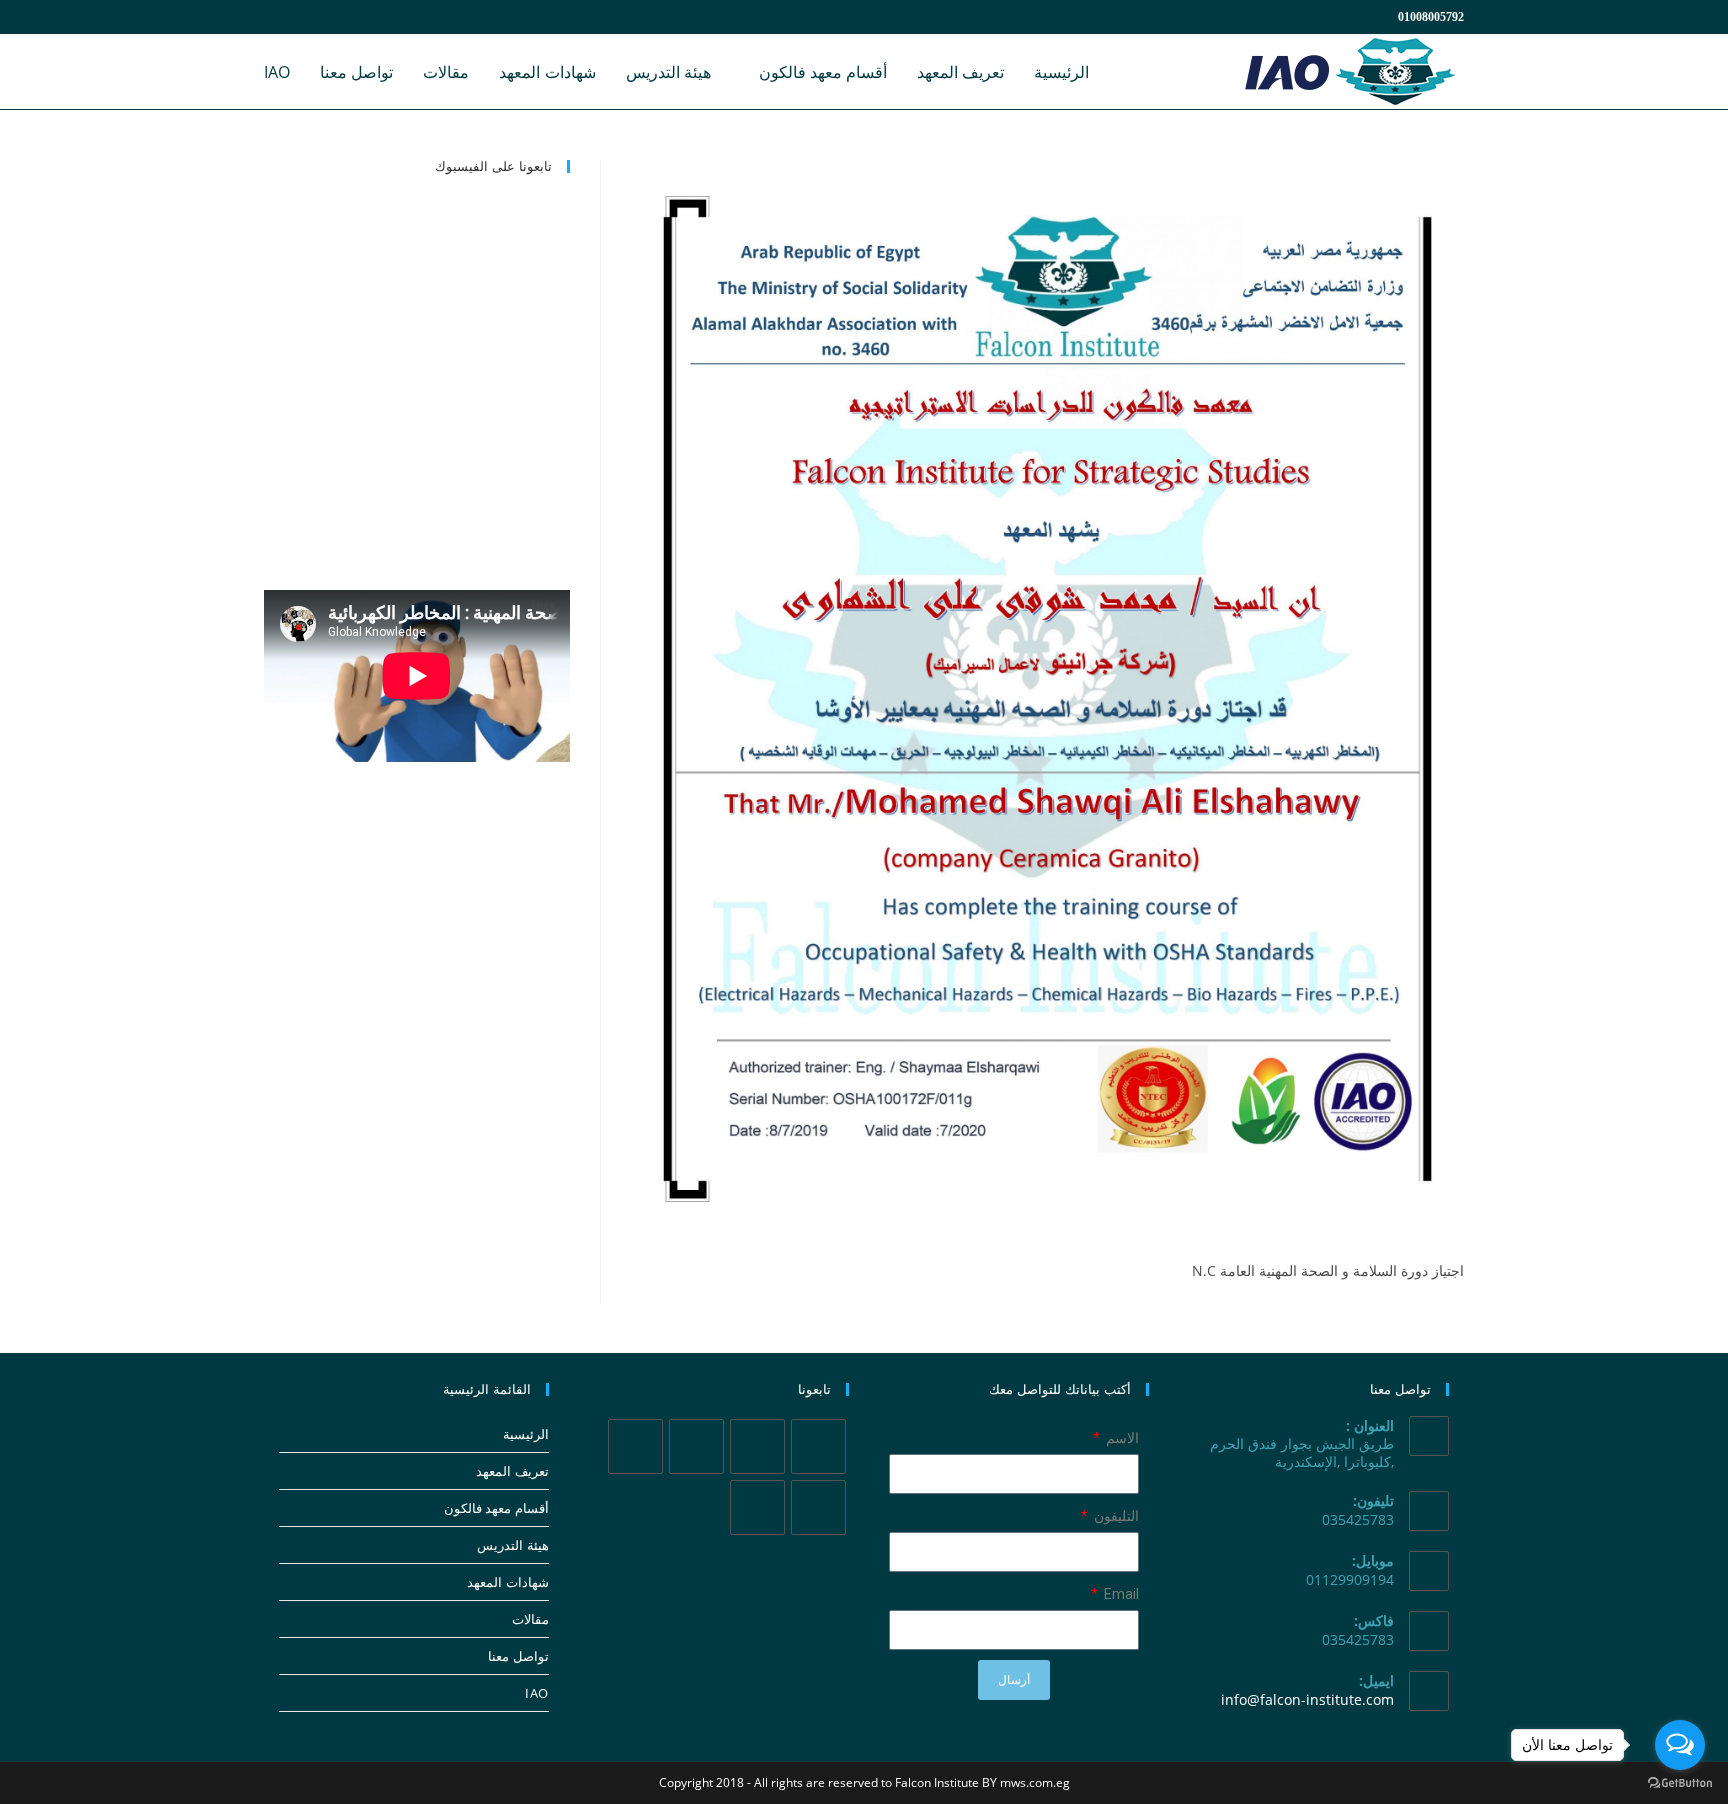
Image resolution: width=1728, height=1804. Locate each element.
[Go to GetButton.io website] (1680, 1783)
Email (1120, 1594)
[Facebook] (757, 1446)
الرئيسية (526, 1434)
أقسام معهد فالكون (496, 1508)
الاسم (1121, 1438)
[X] (818, 1446)
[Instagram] (696, 1446)
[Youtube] (757, 1507)
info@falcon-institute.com (1307, 1699)
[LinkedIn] (635, 1446)
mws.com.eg (1035, 1782)
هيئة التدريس (513, 1545)
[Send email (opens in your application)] (393, 17)
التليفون (1115, 1516)
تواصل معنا (518, 1656)
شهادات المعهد (508, 1582)
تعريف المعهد (512, 1471)
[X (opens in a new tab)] (276, 17)
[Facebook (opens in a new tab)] (300, 17)
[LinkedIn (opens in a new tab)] (348, 17)
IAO (537, 1693)
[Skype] (818, 1507)
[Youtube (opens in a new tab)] (372, 17)
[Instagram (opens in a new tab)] (324, 17)
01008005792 (1431, 17)
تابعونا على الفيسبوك (493, 166)
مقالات (530, 1619)
